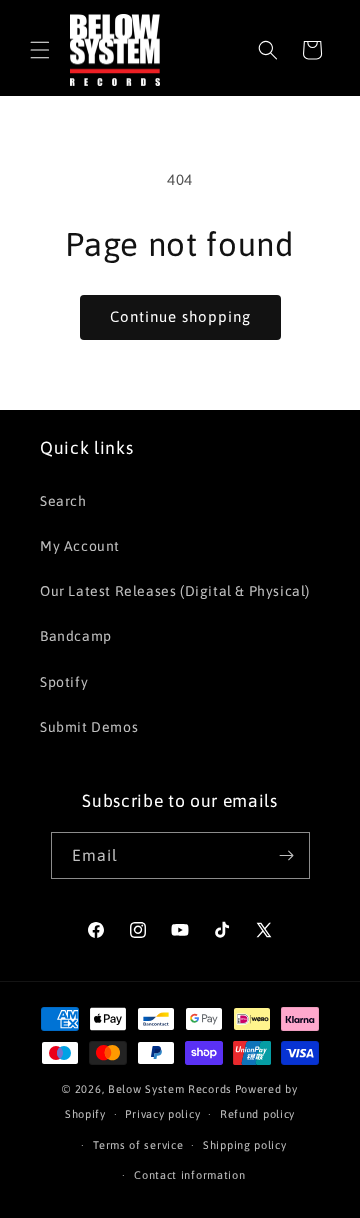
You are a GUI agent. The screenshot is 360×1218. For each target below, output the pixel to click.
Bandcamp (76, 636)
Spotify (64, 682)
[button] (40, 50)
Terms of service (138, 1145)
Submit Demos (89, 727)
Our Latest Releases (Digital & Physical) (175, 591)
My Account (80, 546)
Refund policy (257, 1114)
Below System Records (170, 1089)
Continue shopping (180, 316)
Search (63, 501)
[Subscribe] (287, 855)
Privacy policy (162, 1114)
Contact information (189, 1175)
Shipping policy (245, 1145)
